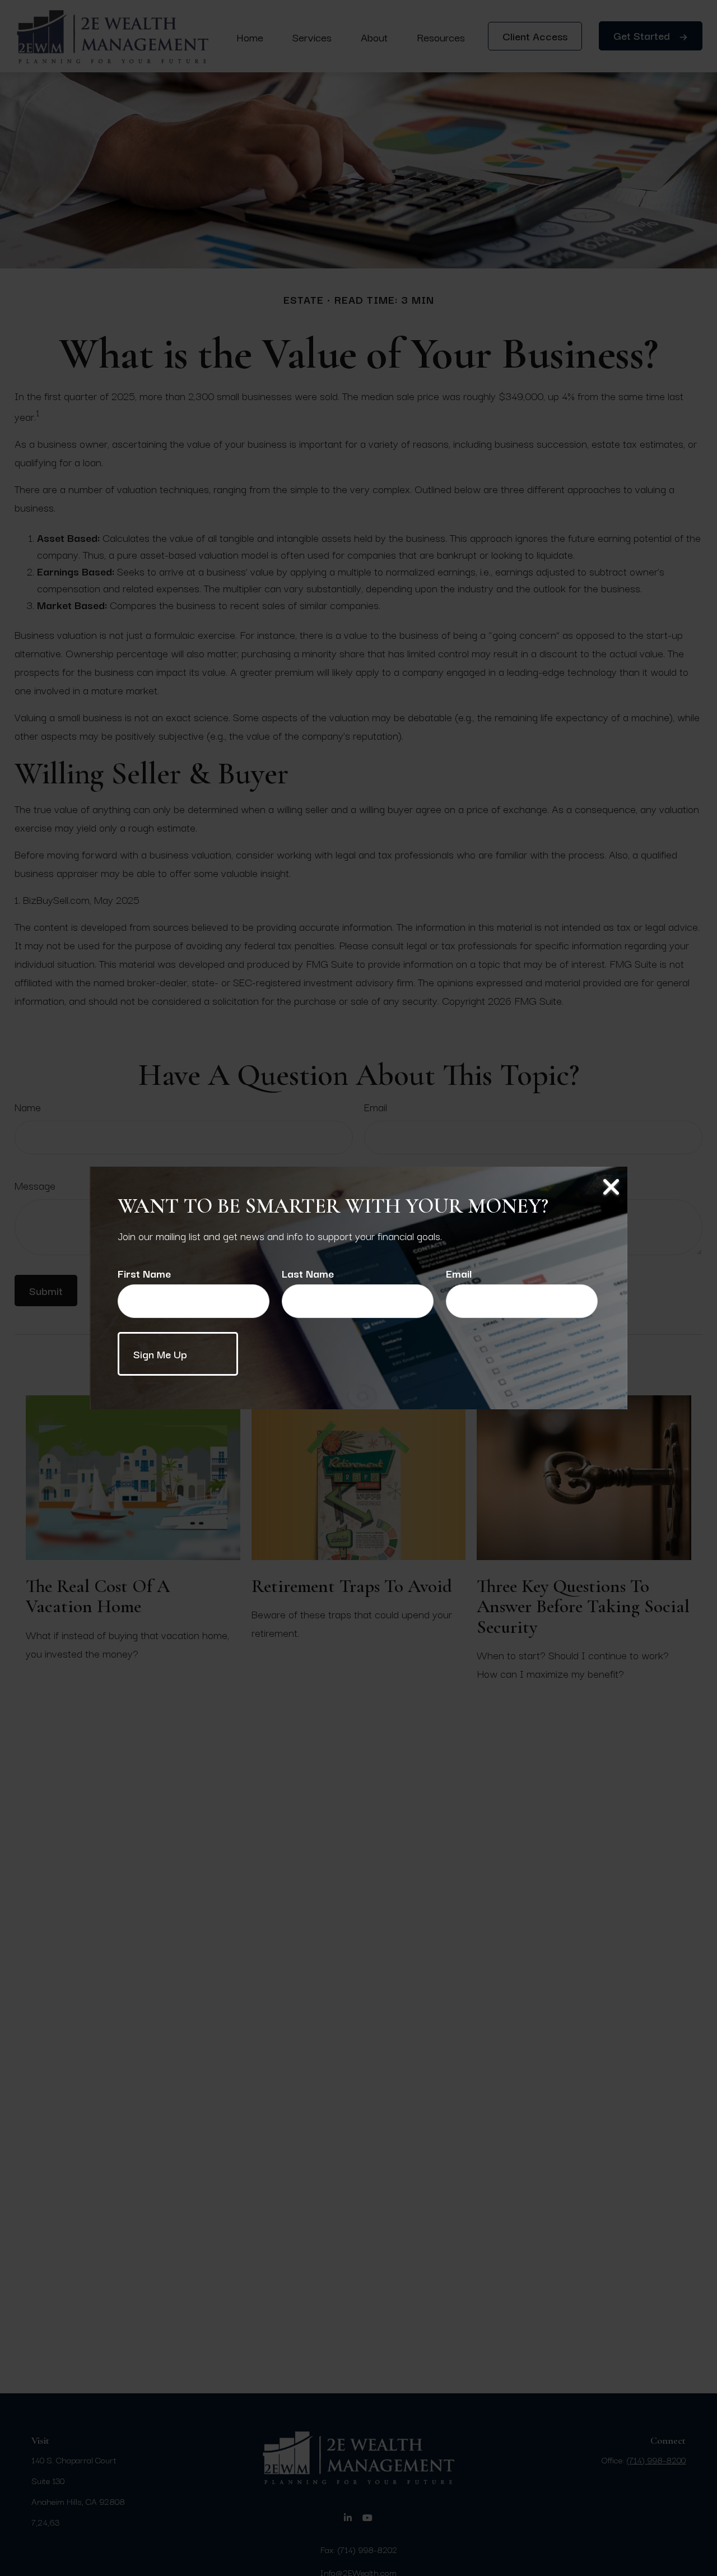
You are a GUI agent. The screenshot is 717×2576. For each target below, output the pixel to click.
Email (459, 1273)
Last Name (308, 1273)
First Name (144, 1273)
